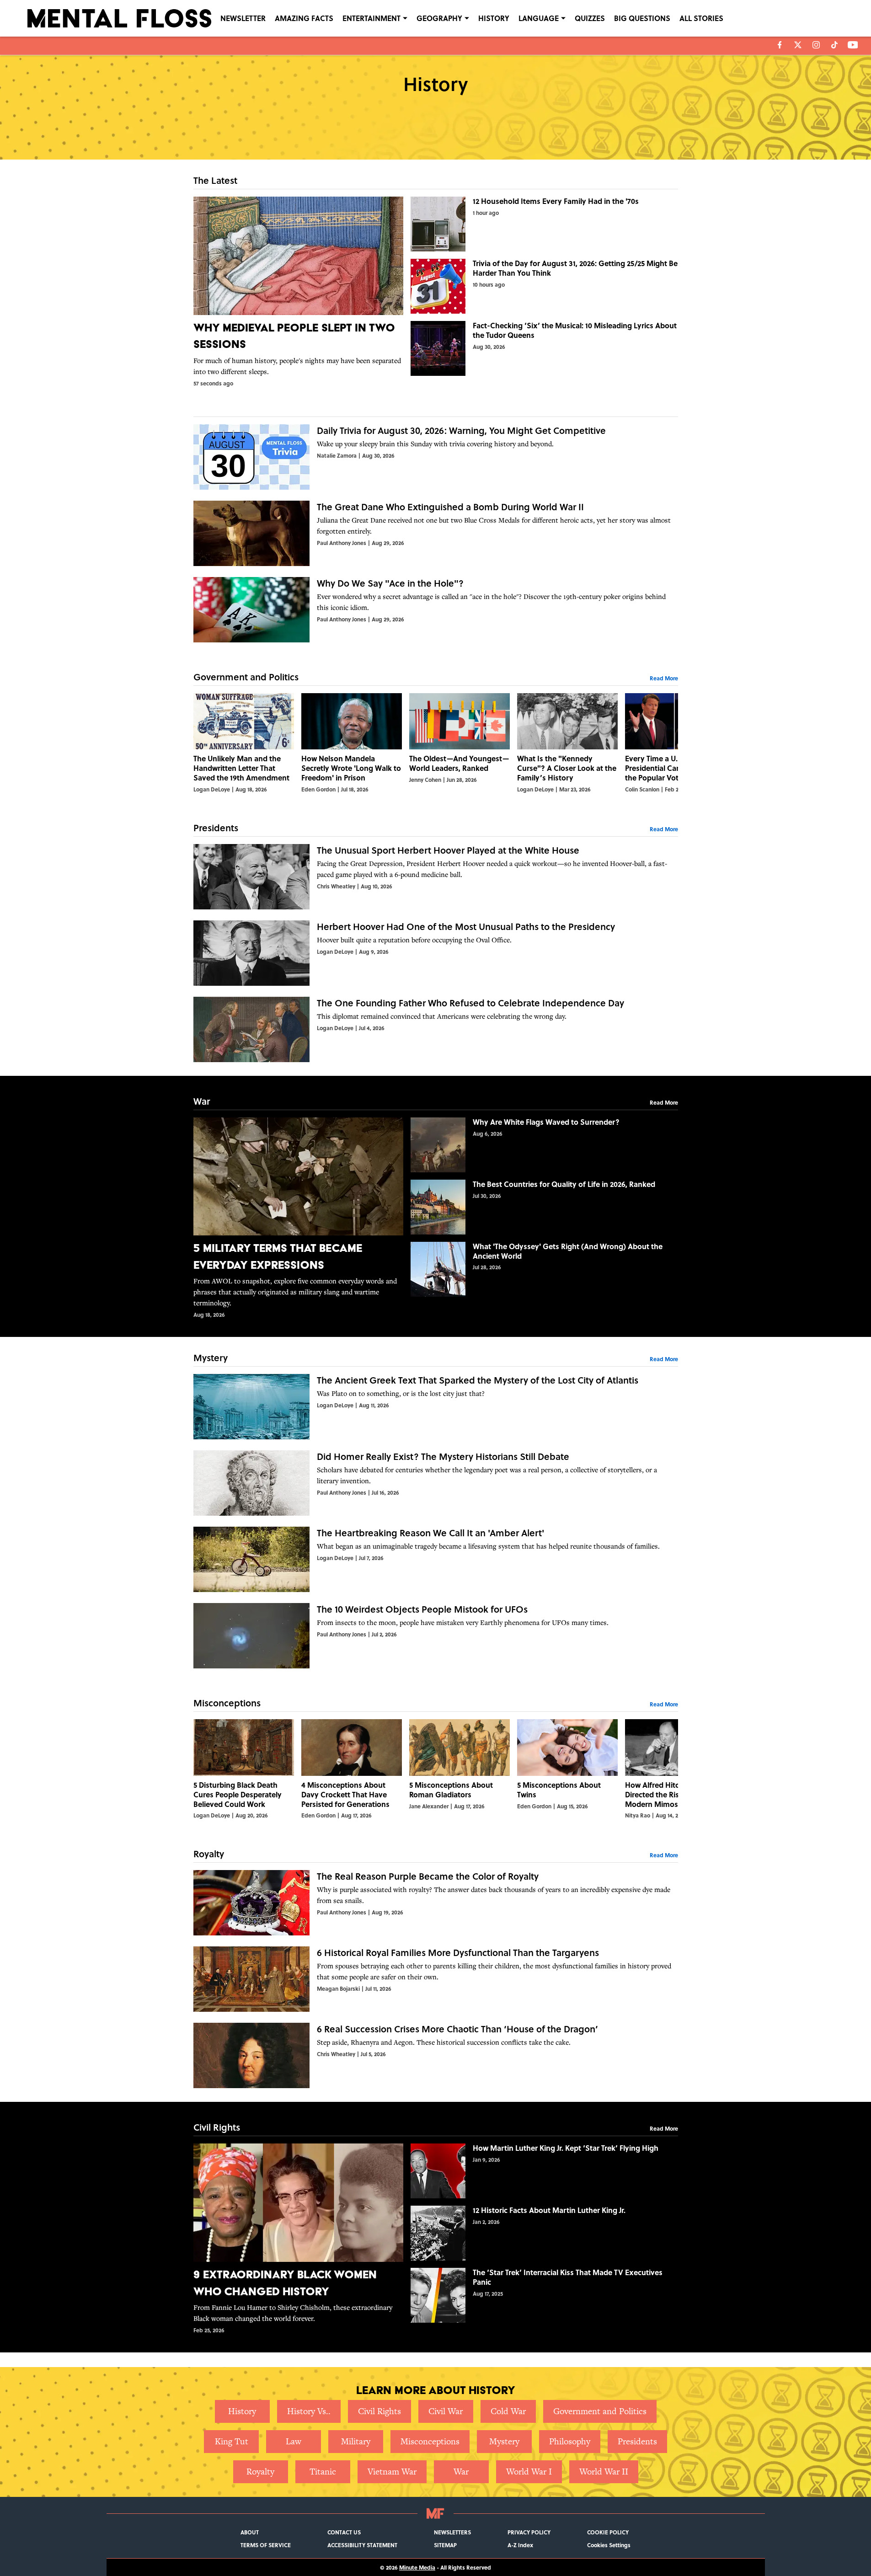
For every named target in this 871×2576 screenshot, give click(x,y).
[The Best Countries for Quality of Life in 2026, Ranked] (544, 1207)
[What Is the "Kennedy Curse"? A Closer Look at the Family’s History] (567, 743)
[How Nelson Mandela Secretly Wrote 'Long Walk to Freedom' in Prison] (352, 743)
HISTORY (494, 18)
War (461, 2472)
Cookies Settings (609, 2545)
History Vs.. (309, 2411)
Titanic (323, 2472)
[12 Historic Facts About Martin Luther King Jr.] (544, 2233)
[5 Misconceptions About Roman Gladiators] (460, 1769)
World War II (604, 2472)
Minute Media (417, 2567)
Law (294, 2441)
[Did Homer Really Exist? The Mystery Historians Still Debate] (436, 1483)
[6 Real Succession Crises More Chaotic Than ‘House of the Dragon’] (436, 2055)
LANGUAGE (539, 18)
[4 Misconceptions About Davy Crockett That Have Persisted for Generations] (352, 1769)
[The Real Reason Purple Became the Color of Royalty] (436, 1903)
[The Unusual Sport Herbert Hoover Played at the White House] (436, 877)
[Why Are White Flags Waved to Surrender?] (544, 1145)
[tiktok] (834, 45)
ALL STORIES (701, 18)
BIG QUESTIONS (642, 18)
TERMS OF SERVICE (266, 2545)
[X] (798, 45)
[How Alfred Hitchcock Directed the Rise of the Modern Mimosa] (675, 1769)
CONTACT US (344, 2532)
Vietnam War (392, 2472)
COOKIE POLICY (608, 2532)
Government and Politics (600, 2411)
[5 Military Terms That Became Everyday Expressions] (298, 1218)
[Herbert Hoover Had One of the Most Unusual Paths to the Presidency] (436, 953)
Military (356, 2441)
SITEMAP (445, 2545)
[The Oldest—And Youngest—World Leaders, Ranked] (460, 743)
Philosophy (570, 2441)
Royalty (260, 2472)
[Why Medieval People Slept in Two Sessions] (298, 292)
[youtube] (853, 45)
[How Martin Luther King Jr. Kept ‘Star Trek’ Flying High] (544, 2171)
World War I (529, 2472)
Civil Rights (379, 2411)
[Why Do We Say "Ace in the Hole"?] (436, 610)
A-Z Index (520, 2545)
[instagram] (816, 45)
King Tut (232, 2441)
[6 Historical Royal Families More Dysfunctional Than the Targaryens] (436, 1979)
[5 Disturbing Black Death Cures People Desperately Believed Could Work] (244, 1769)
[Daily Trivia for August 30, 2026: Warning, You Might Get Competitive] (436, 457)
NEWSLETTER (243, 18)
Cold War (508, 2411)
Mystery (504, 2441)
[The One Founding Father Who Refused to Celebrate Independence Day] (436, 1029)
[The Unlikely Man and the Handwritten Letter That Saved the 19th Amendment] (244, 743)
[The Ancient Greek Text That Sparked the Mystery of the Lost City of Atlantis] (436, 1407)
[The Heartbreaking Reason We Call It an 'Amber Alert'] (436, 1559)
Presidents (637, 2441)
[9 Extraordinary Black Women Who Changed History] (298, 2239)
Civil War (446, 2411)
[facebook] (780, 45)
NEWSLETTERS (452, 2532)
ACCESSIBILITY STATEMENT (362, 2545)
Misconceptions (430, 2441)
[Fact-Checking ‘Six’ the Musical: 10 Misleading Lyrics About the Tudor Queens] (544, 348)
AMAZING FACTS (304, 18)
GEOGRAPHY (439, 18)
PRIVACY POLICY (529, 2532)
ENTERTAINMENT (371, 18)
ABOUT (250, 2532)
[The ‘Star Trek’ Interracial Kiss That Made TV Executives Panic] (544, 2295)
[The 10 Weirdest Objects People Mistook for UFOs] (436, 1636)
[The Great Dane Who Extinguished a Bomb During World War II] (436, 533)
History (242, 2411)
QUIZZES (590, 18)
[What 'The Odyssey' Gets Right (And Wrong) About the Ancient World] (544, 1269)
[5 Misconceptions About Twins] (567, 1769)
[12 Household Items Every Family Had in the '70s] (544, 224)
